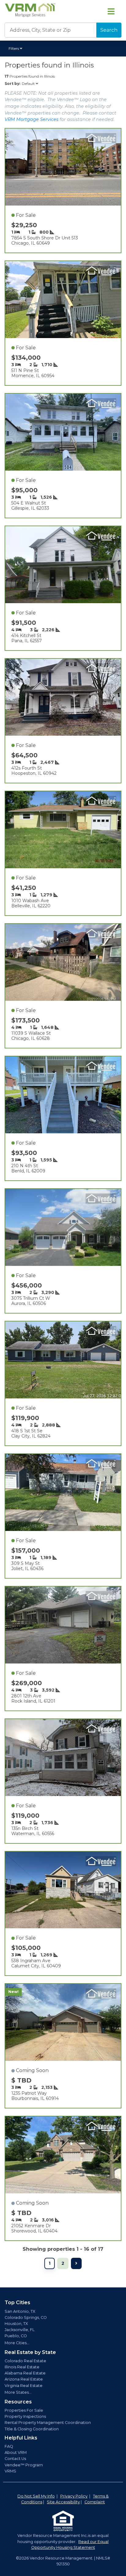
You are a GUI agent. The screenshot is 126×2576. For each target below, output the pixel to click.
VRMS (10, 2471)
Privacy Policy (74, 2496)
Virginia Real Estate (24, 2386)
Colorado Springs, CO (26, 2317)
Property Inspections (25, 2416)
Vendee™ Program (24, 2465)
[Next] (76, 2263)
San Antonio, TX (20, 2311)
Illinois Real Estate (22, 2367)
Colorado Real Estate (25, 2361)
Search (109, 30)
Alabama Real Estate (25, 2373)
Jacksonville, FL (20, 2330)
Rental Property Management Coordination (48, 2423)
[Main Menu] (111, 11)
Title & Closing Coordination (32, 2429)
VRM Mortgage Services (31, 119)
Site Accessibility (63, 2502)
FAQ (9, 2446)
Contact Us (15, 2459)
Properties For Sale (24, 2410)
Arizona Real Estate (24, 2379)
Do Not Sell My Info (36, 2496)
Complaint (95, 2502)
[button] (16, 49)
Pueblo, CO (16, 2336)
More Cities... (17, 2343)
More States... (18, 2392)
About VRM (16, 2452)
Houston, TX (16, 2324)
